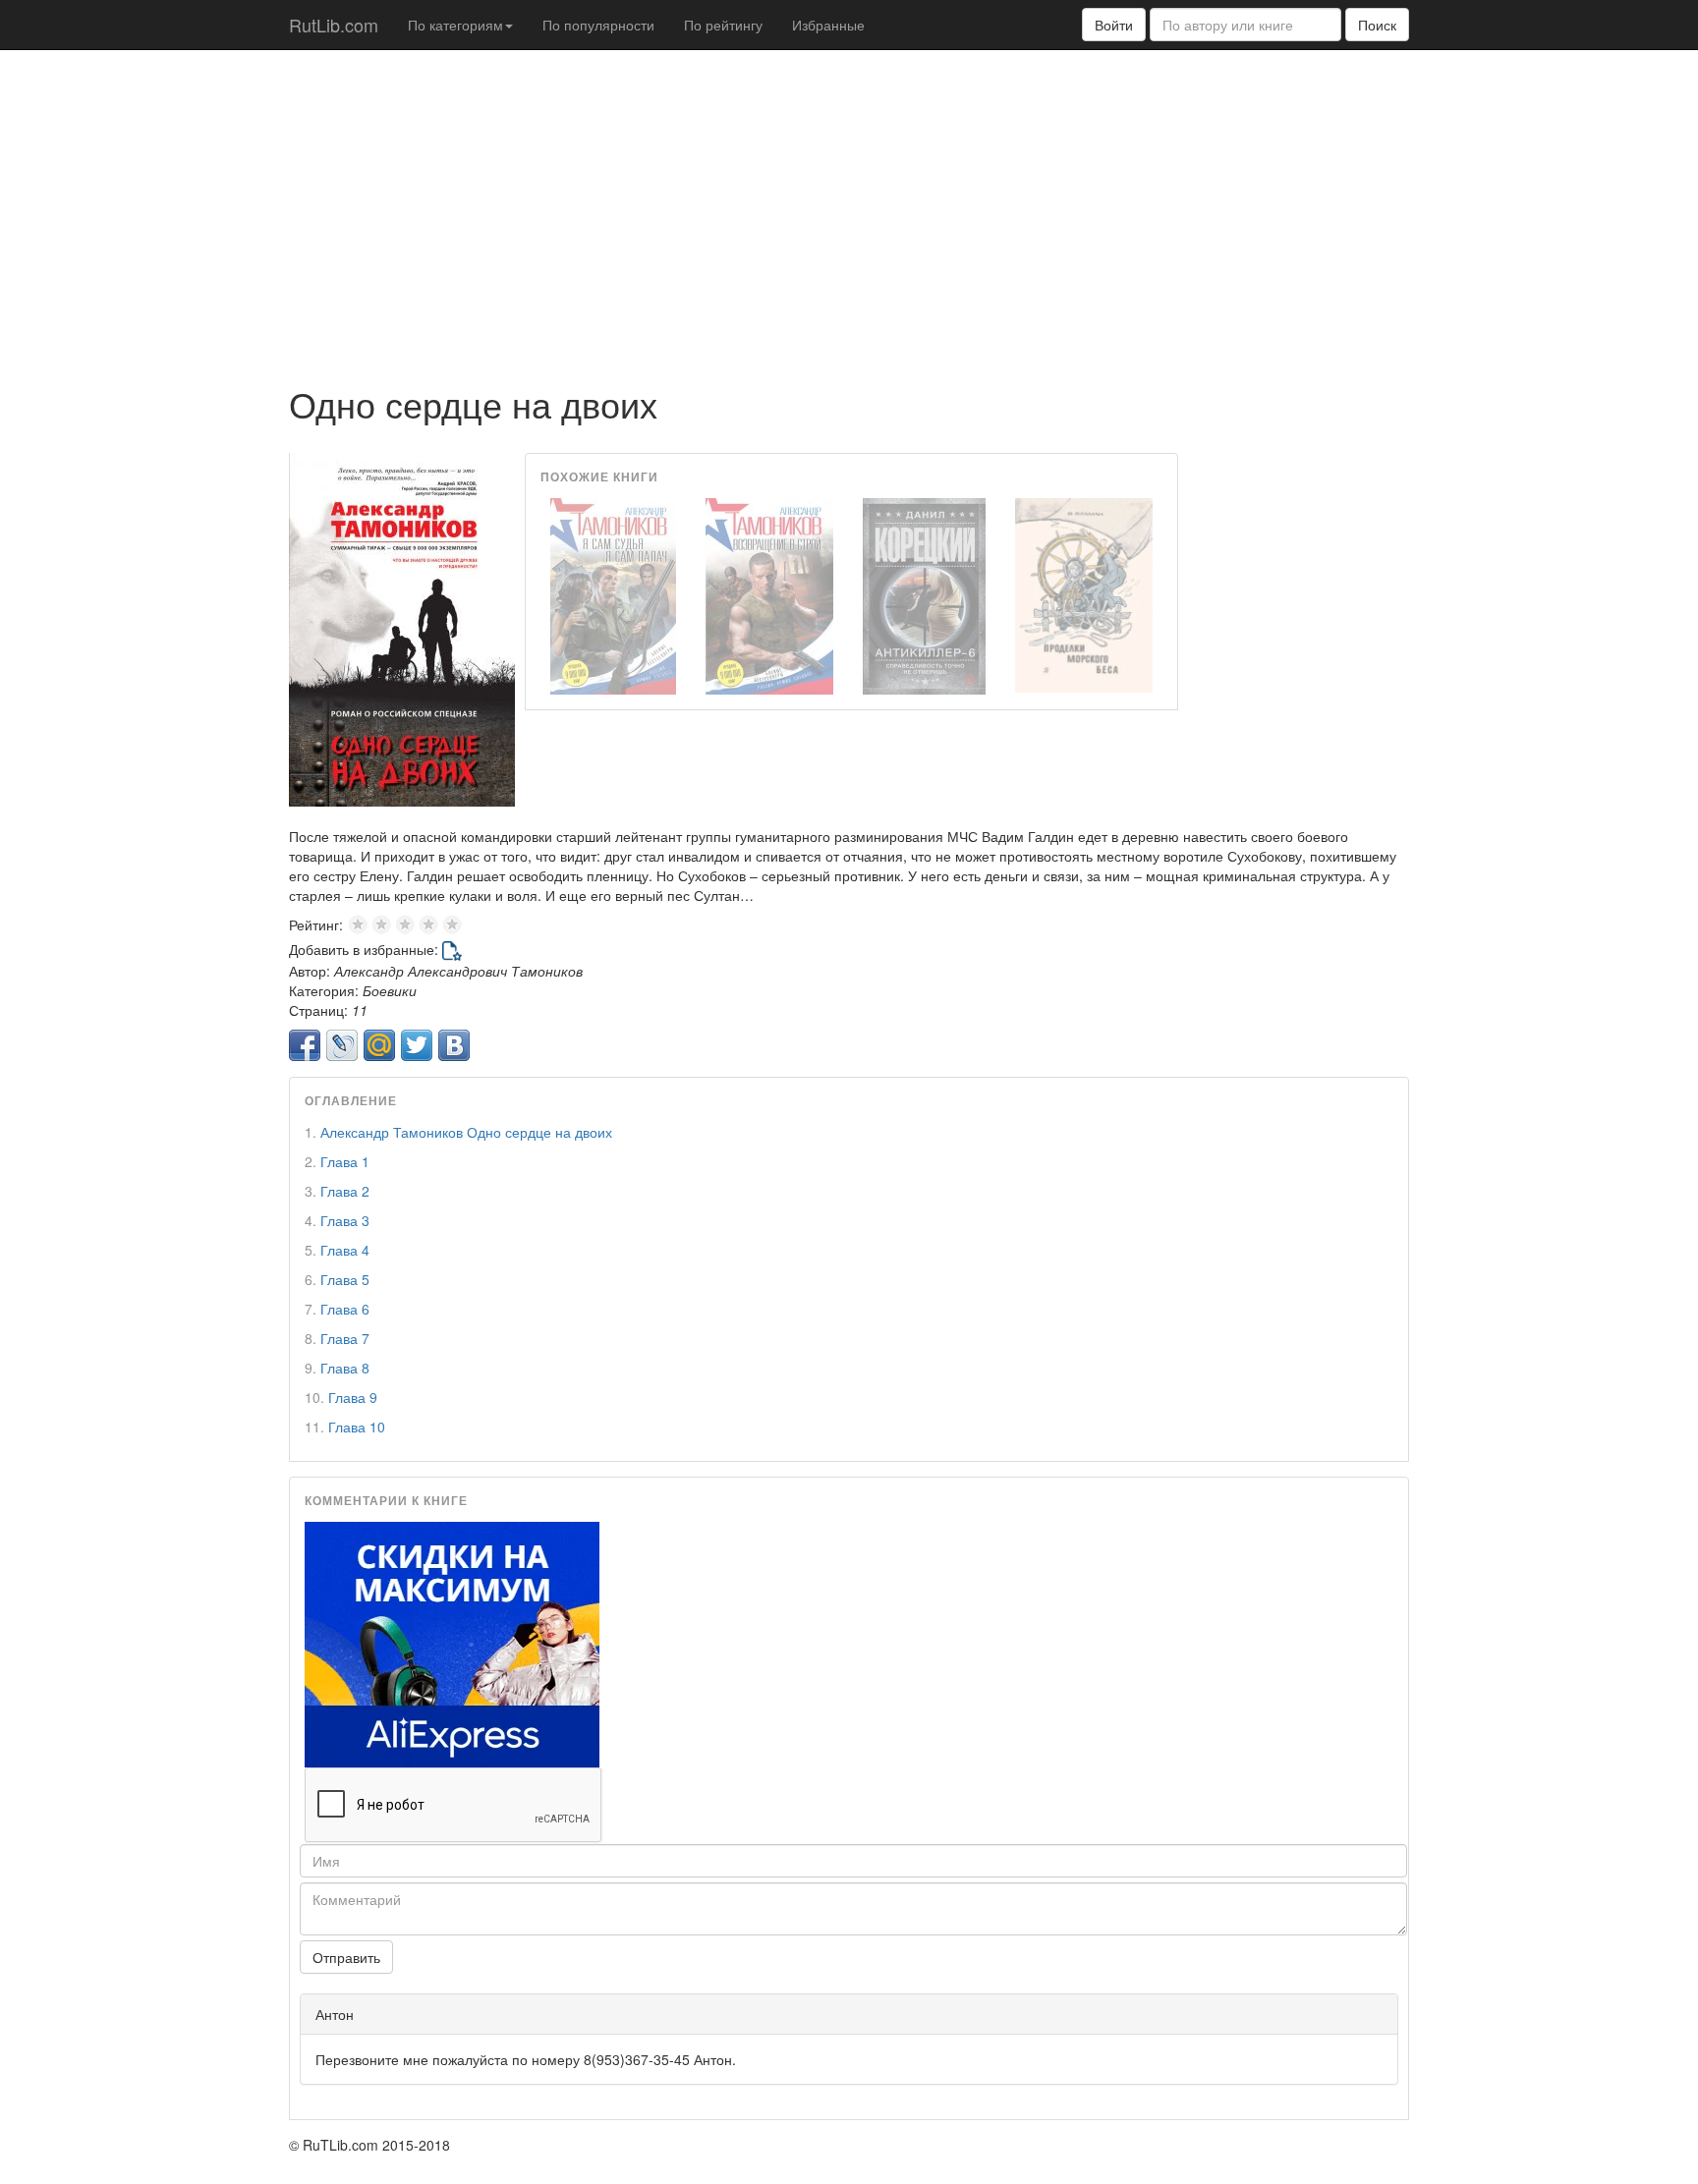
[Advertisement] (849, 207)
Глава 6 (345, 1309)
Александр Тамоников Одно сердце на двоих (466, 1132)
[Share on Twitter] (417, 1045)
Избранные (828, 25)
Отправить (346, 1957)
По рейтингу (723, 25)
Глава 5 (345, 1279)
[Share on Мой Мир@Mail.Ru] (379, 1045)
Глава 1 (345, 1161)
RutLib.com (334, 25)
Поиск (1377, 25)
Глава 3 (345, 1220)
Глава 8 (345, 1368)
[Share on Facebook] (305, 1045)
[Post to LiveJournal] (342, 1045)
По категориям (455, 25)
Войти (1114, 25)
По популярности (598, 25)
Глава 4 (345, 1250)
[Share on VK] (454, 1045)
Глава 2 (345, 1191)
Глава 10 (357, 1427)
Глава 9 (353, 1397)
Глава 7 (345, 1338)
